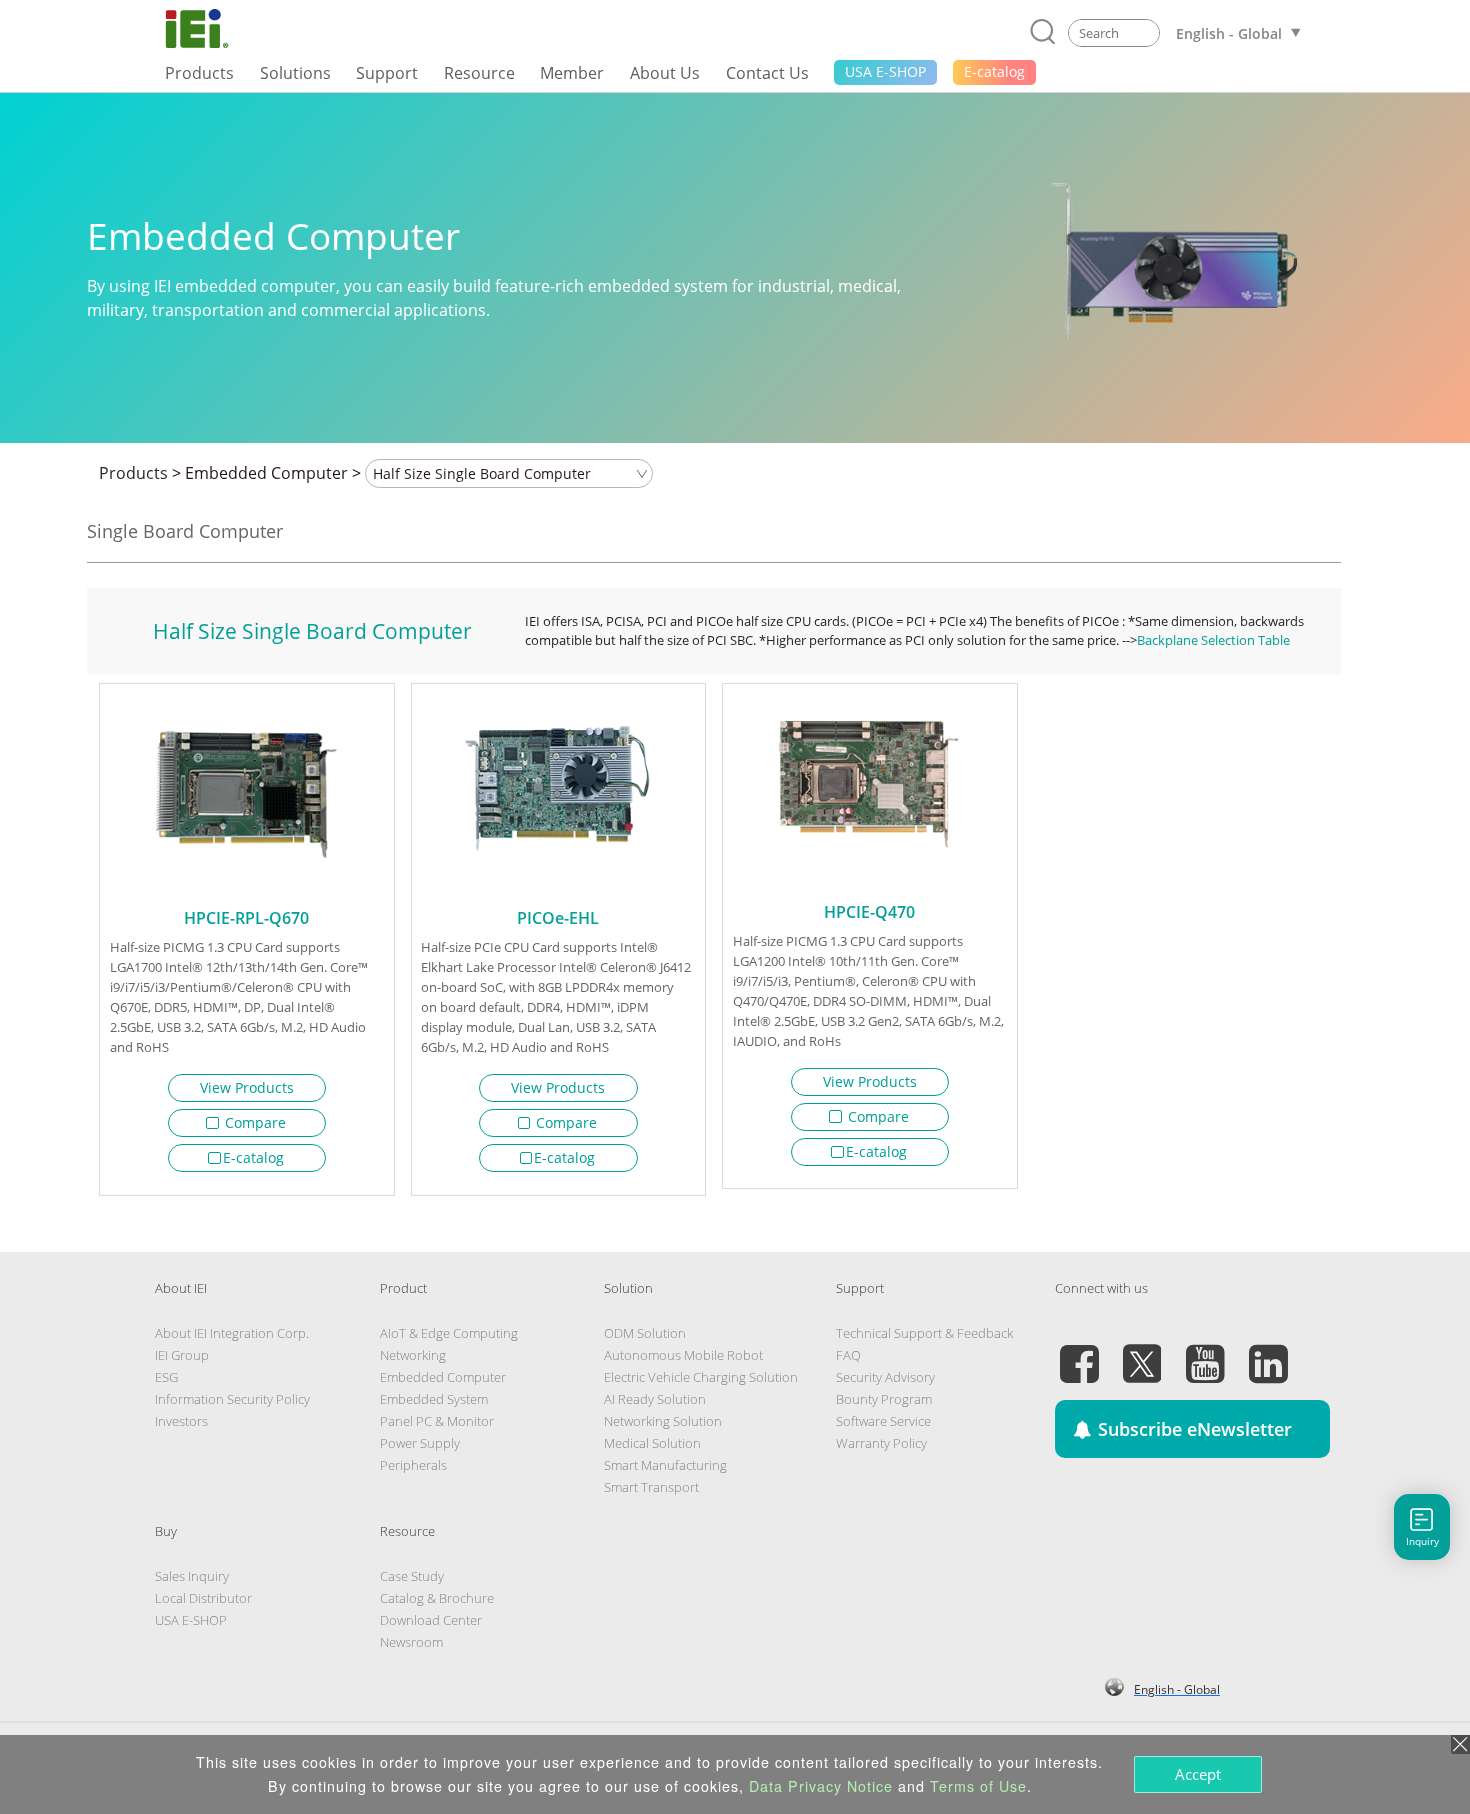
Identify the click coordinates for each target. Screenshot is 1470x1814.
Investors (181, 1421)
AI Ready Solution (655, 1399)
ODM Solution (645, 1333)
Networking (413, 1355)
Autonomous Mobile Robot (683, 1355)
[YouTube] (1205, 1352)
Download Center (431, 1620)
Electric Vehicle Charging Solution (701, 1377)
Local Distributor (203, 1598)
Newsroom (411, 1642)
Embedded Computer (266, 473)
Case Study (412, 1576)
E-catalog (253, 1157)
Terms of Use (978, 1786)
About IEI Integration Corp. (232, 1333)
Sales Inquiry (192, 1576)
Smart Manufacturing (665, 1465)
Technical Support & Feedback (924, 1333)
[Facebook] (1079, 1352)
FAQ (848, 1355)
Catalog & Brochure (437, 1598)
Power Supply (420, 1443)
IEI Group (182, 1355)
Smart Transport (651, 1487)
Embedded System (434, 1399)
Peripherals (413, 1465)
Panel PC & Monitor (437, 1421)
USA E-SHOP (191, 1620)
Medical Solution (652, 1443)
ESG (166, 1377)
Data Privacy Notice (821, 1786)
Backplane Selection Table (1213, 640)
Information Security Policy (232, 1399)
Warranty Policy (881, 1443)
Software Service (883, 1421)
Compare (253, 1122)
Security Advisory (885, 1377)
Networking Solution (663, 1421)
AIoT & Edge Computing (449, 1333)
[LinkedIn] (1268, 1352)
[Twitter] (1142, 1352)
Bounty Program (884, 1399)
